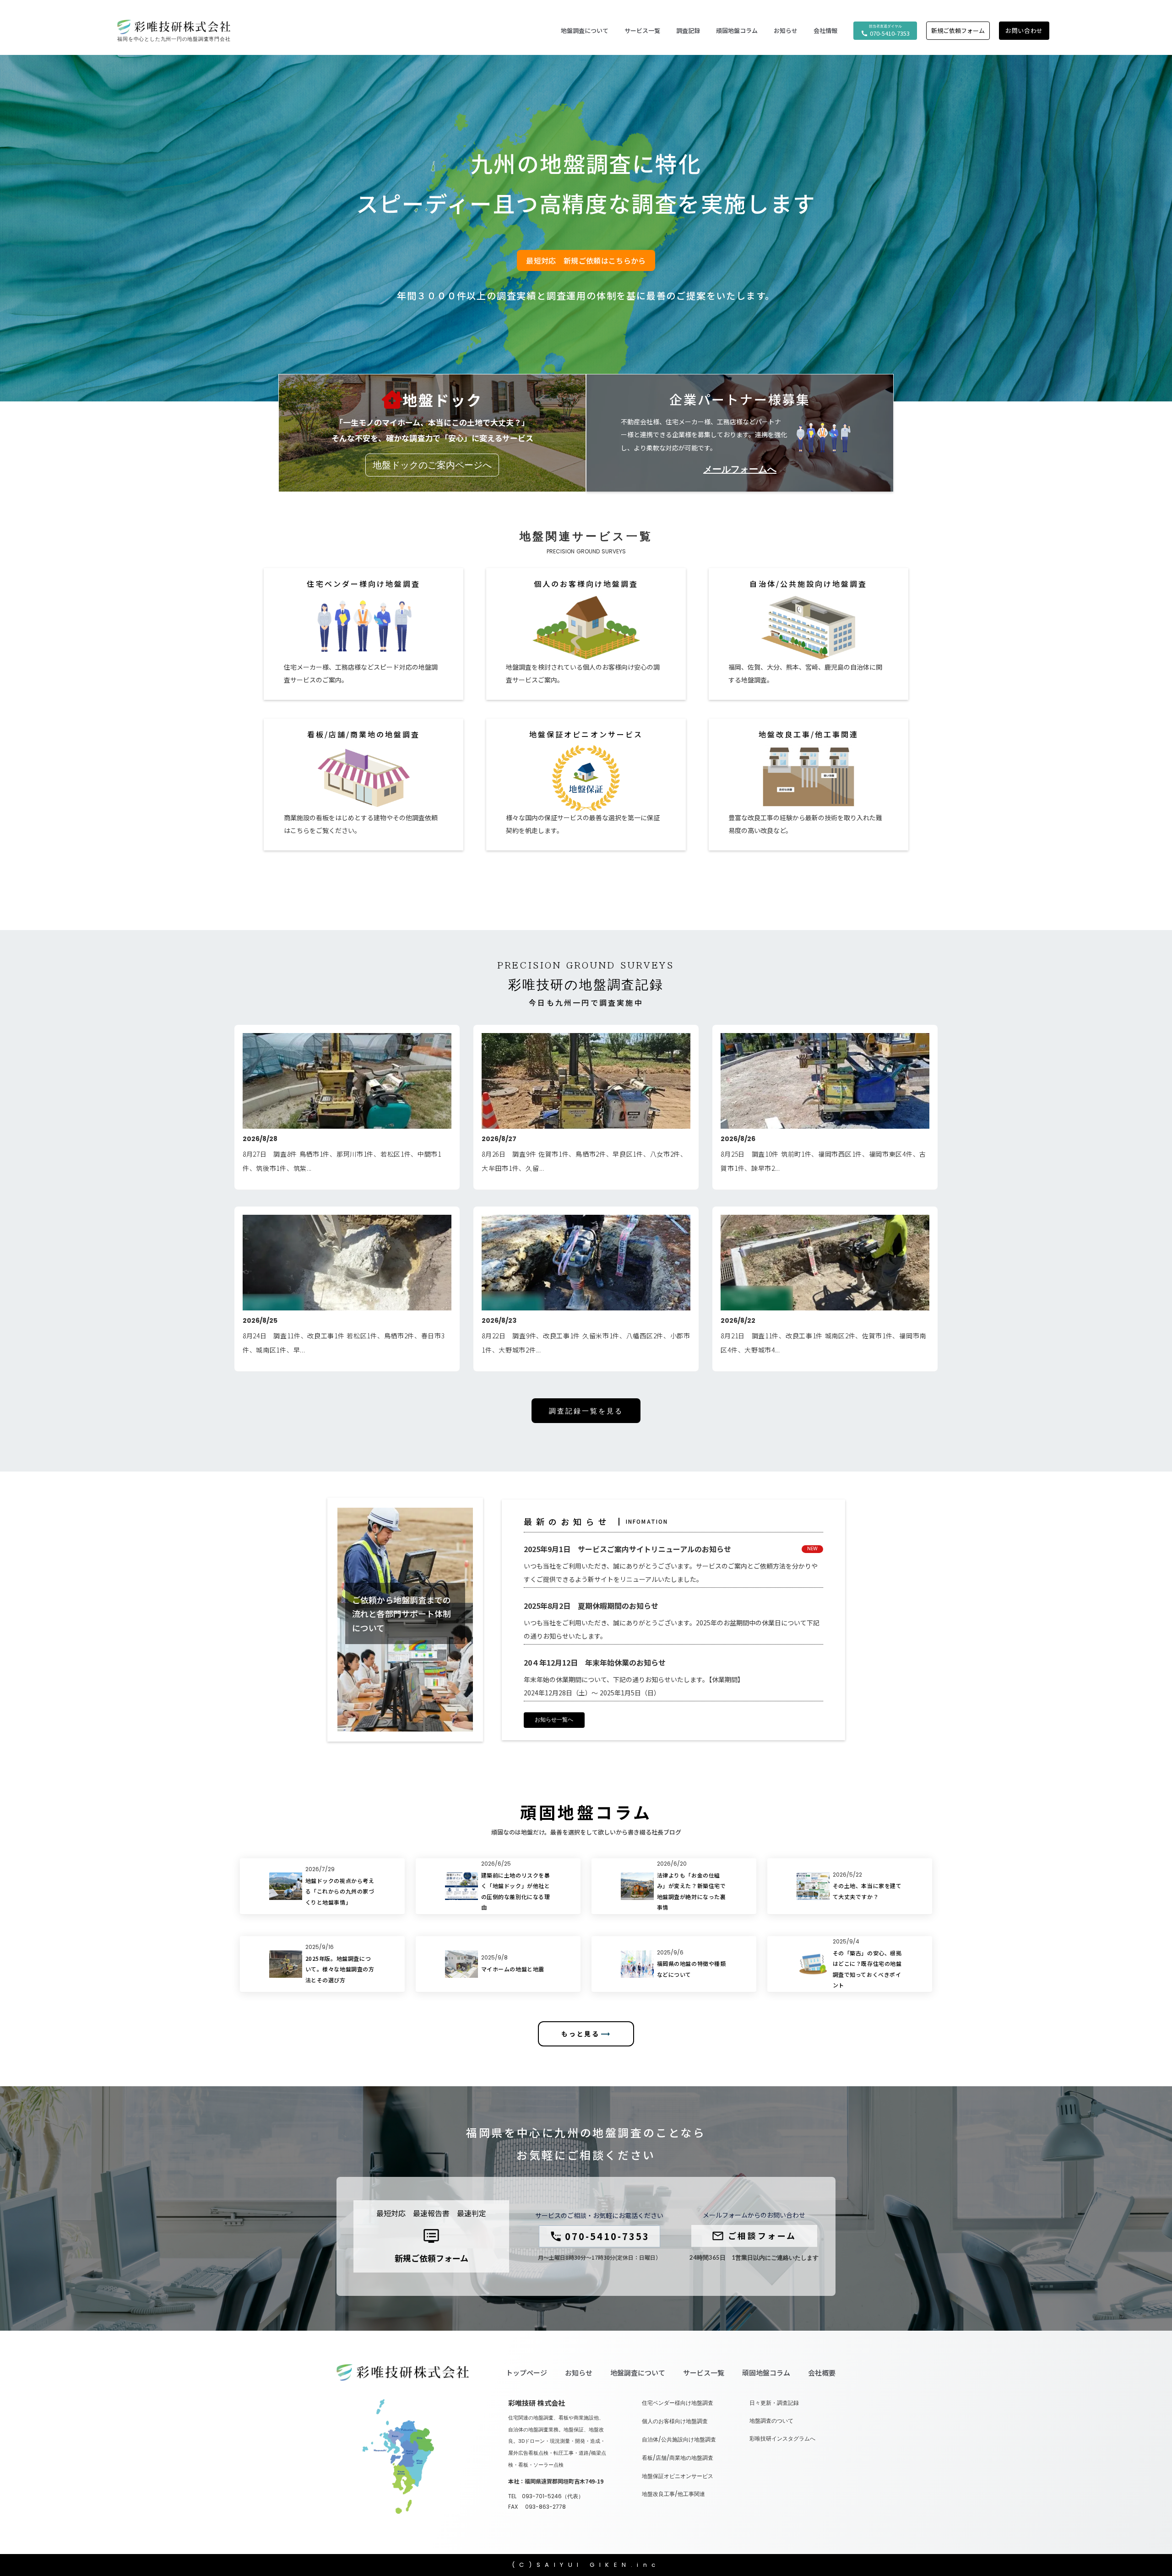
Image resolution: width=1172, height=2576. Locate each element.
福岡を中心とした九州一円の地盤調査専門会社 (174, 39)
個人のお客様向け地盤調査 (675, 2421)
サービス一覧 (704, 2373)
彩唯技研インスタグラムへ (782, 2439)
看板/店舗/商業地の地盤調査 (678, 2458)
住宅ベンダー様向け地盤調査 (678, 2403)
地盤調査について (638, 2373)
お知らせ (579, 2373)
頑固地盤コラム (737, 31)
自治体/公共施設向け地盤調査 (679, 2440)
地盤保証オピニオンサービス (678, 2476)
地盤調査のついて (771, 2421)
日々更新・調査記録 (774, 2403)
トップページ (526, 2373)
